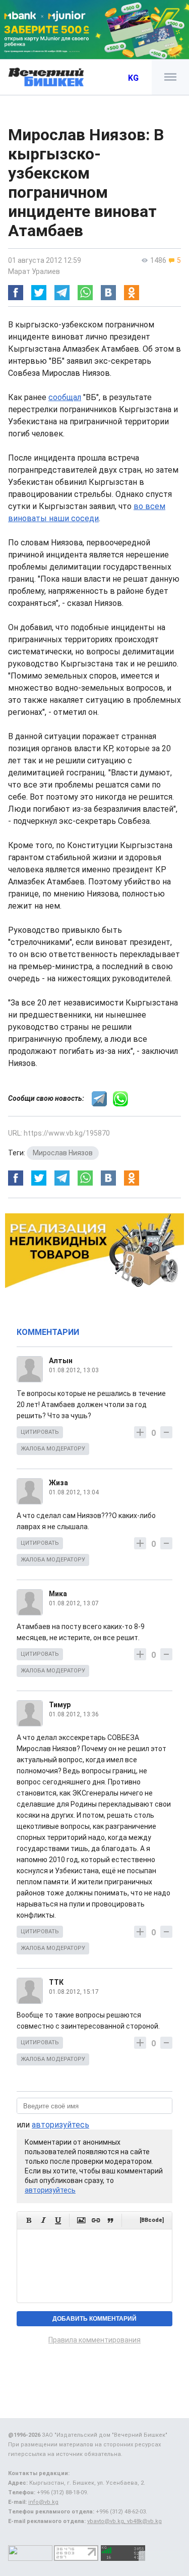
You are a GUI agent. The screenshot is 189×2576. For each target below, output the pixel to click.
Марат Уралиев (34, 271)
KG (133, 78)
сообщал (65, 397)
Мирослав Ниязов (63, 1153)
